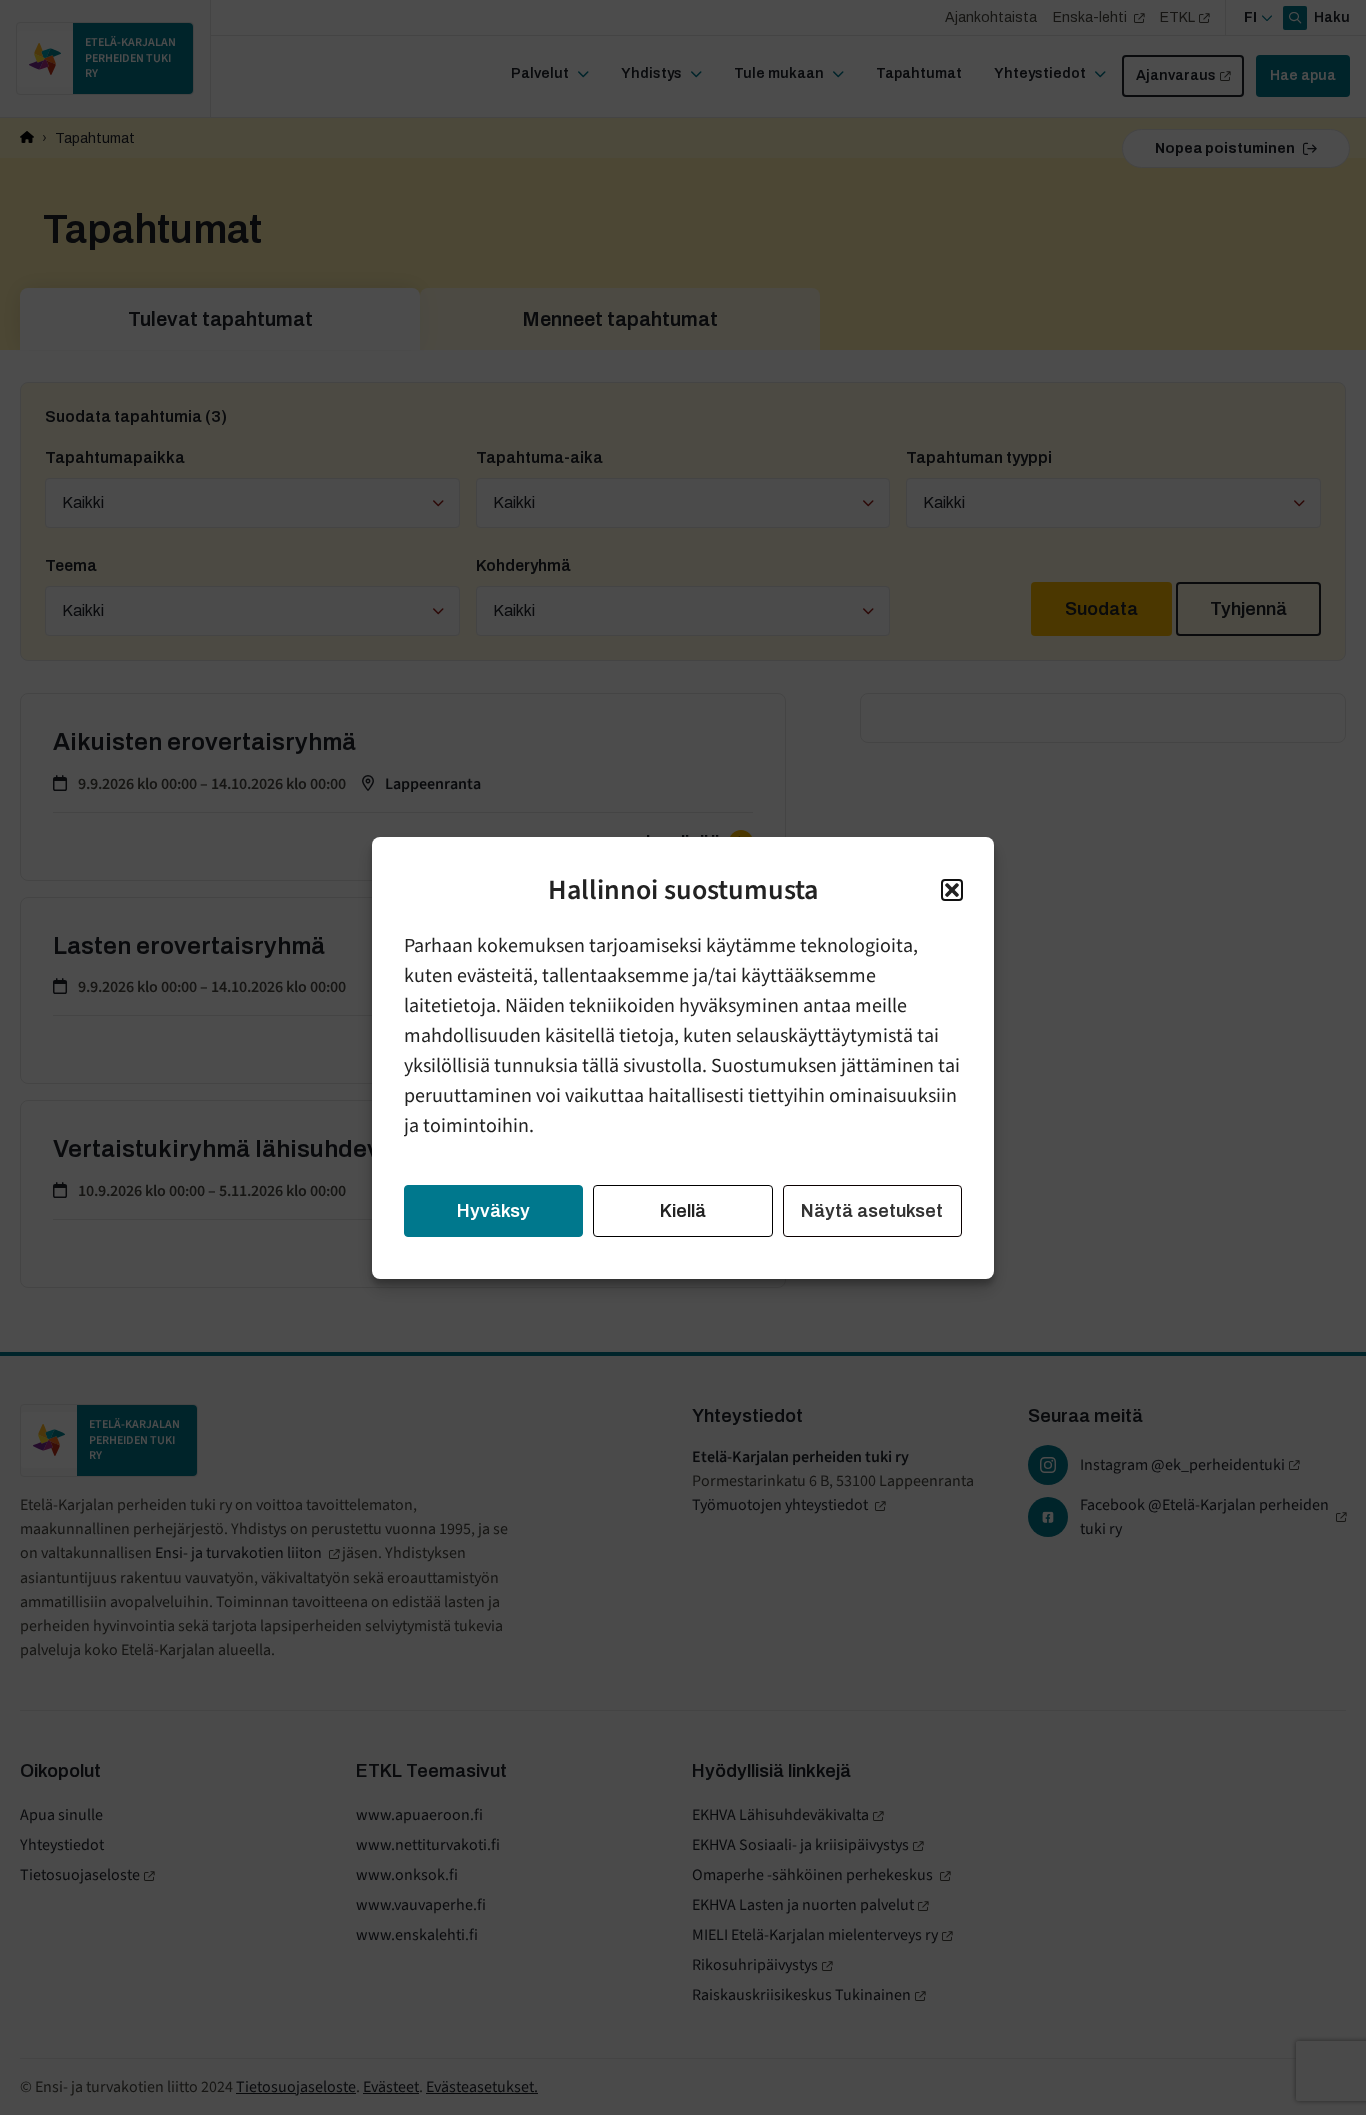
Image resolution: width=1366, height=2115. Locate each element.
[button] (952, 890)
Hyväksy (493, 1211)
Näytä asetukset (872, 1211)
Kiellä (683, 1211)
